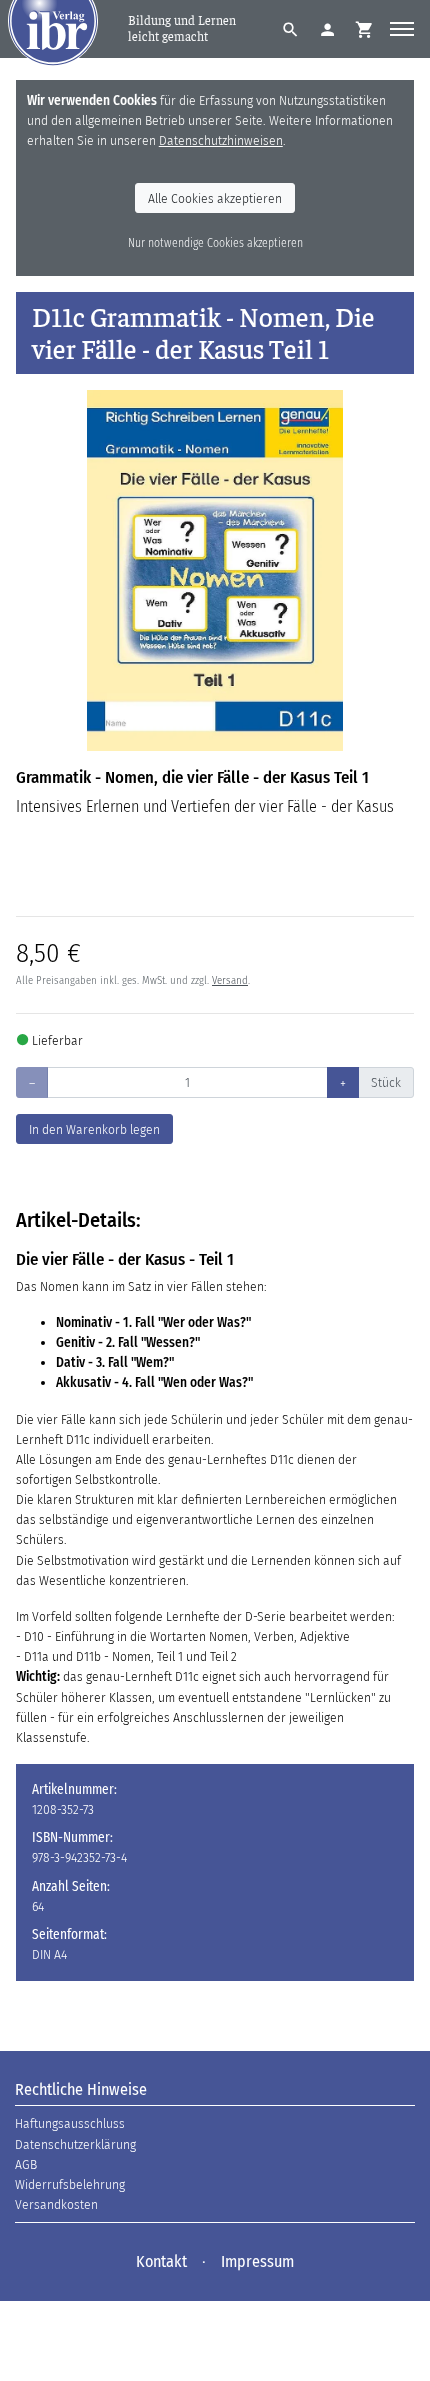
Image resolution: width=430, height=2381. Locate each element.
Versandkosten (56, 2204)
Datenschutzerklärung (75, 2144)
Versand (230, 980)
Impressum (257, 2261)
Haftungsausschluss (70, 2123)
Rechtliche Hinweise (81, 2089)
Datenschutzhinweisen (221, 140)
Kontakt (161, 2261)
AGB (26, 2164)
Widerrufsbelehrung (70, 2184)
